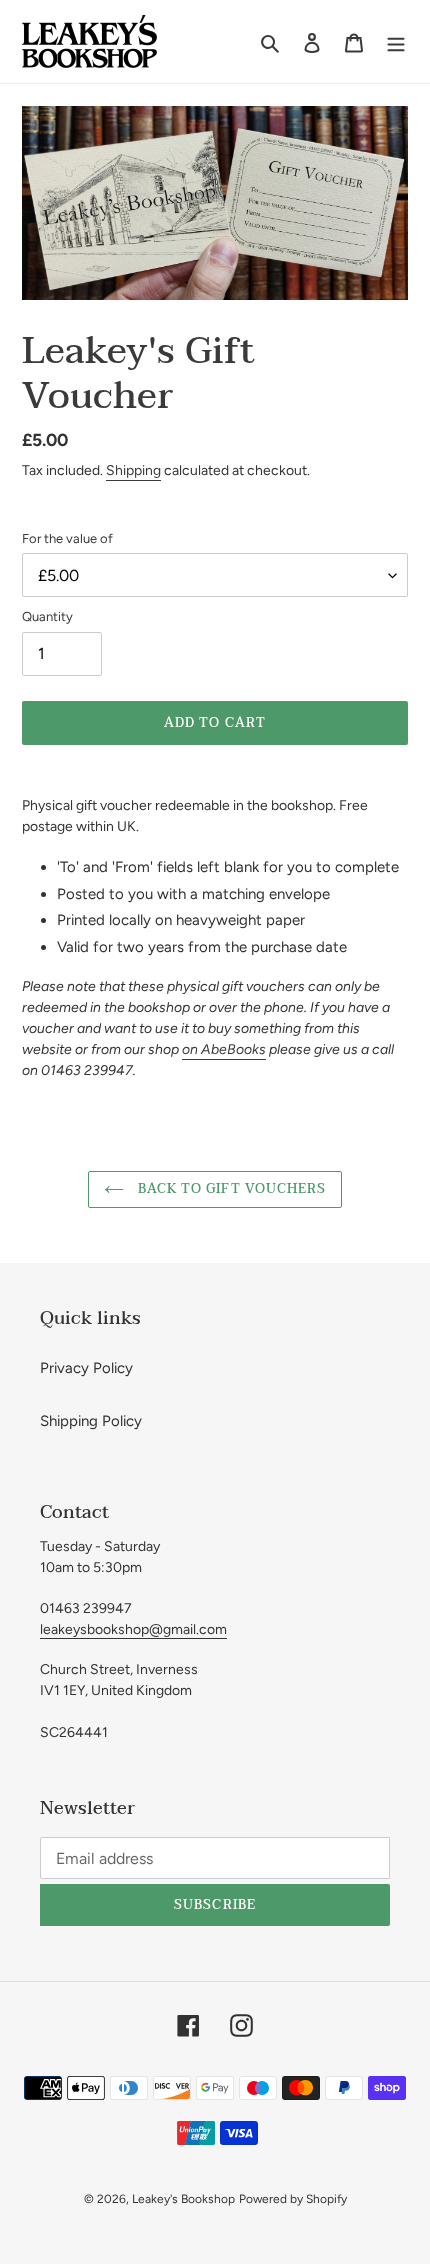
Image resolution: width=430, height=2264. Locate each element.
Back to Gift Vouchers (230, 1189)
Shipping (133, 470)
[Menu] (396, 41)
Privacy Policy (86, 1368)
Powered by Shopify (293, 2199)
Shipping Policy (91, 1421)
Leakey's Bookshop (183, 2199)
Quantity (47, 616)
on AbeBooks (224, 1049)
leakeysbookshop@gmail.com (133, 1629)
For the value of (67, 538)
